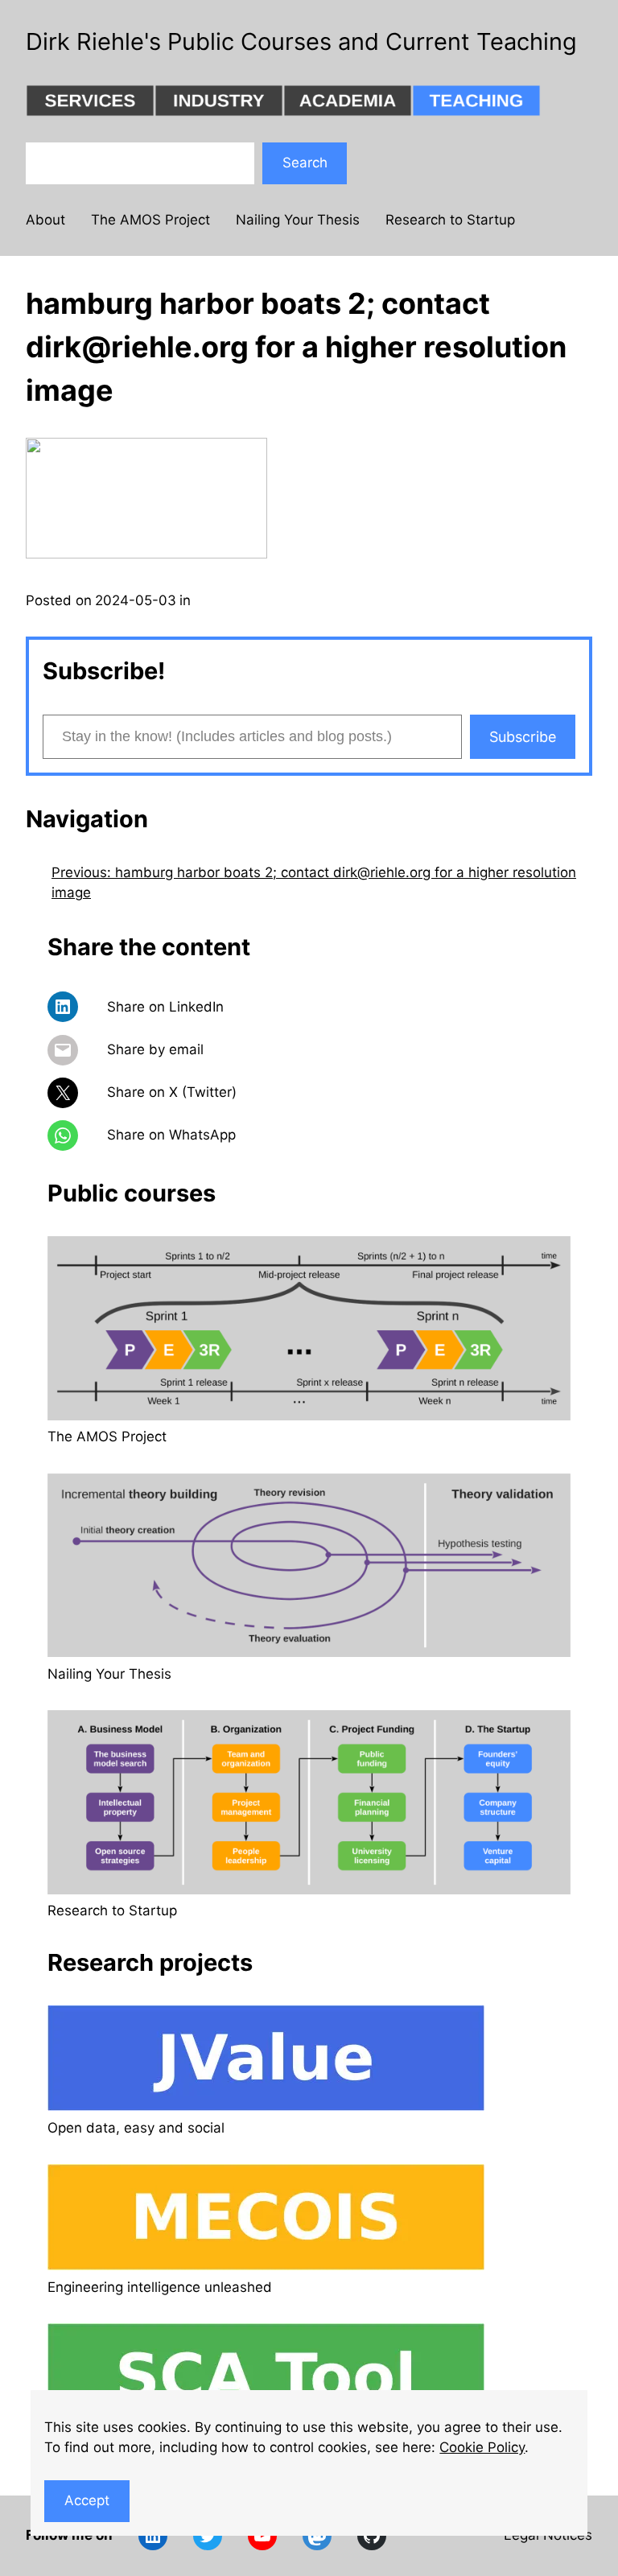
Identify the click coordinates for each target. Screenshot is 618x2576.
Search (305, 163)
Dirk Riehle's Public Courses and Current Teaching (301, 41)
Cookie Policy (482, 2447)
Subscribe (523, 737)
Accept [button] (87, 2500)
